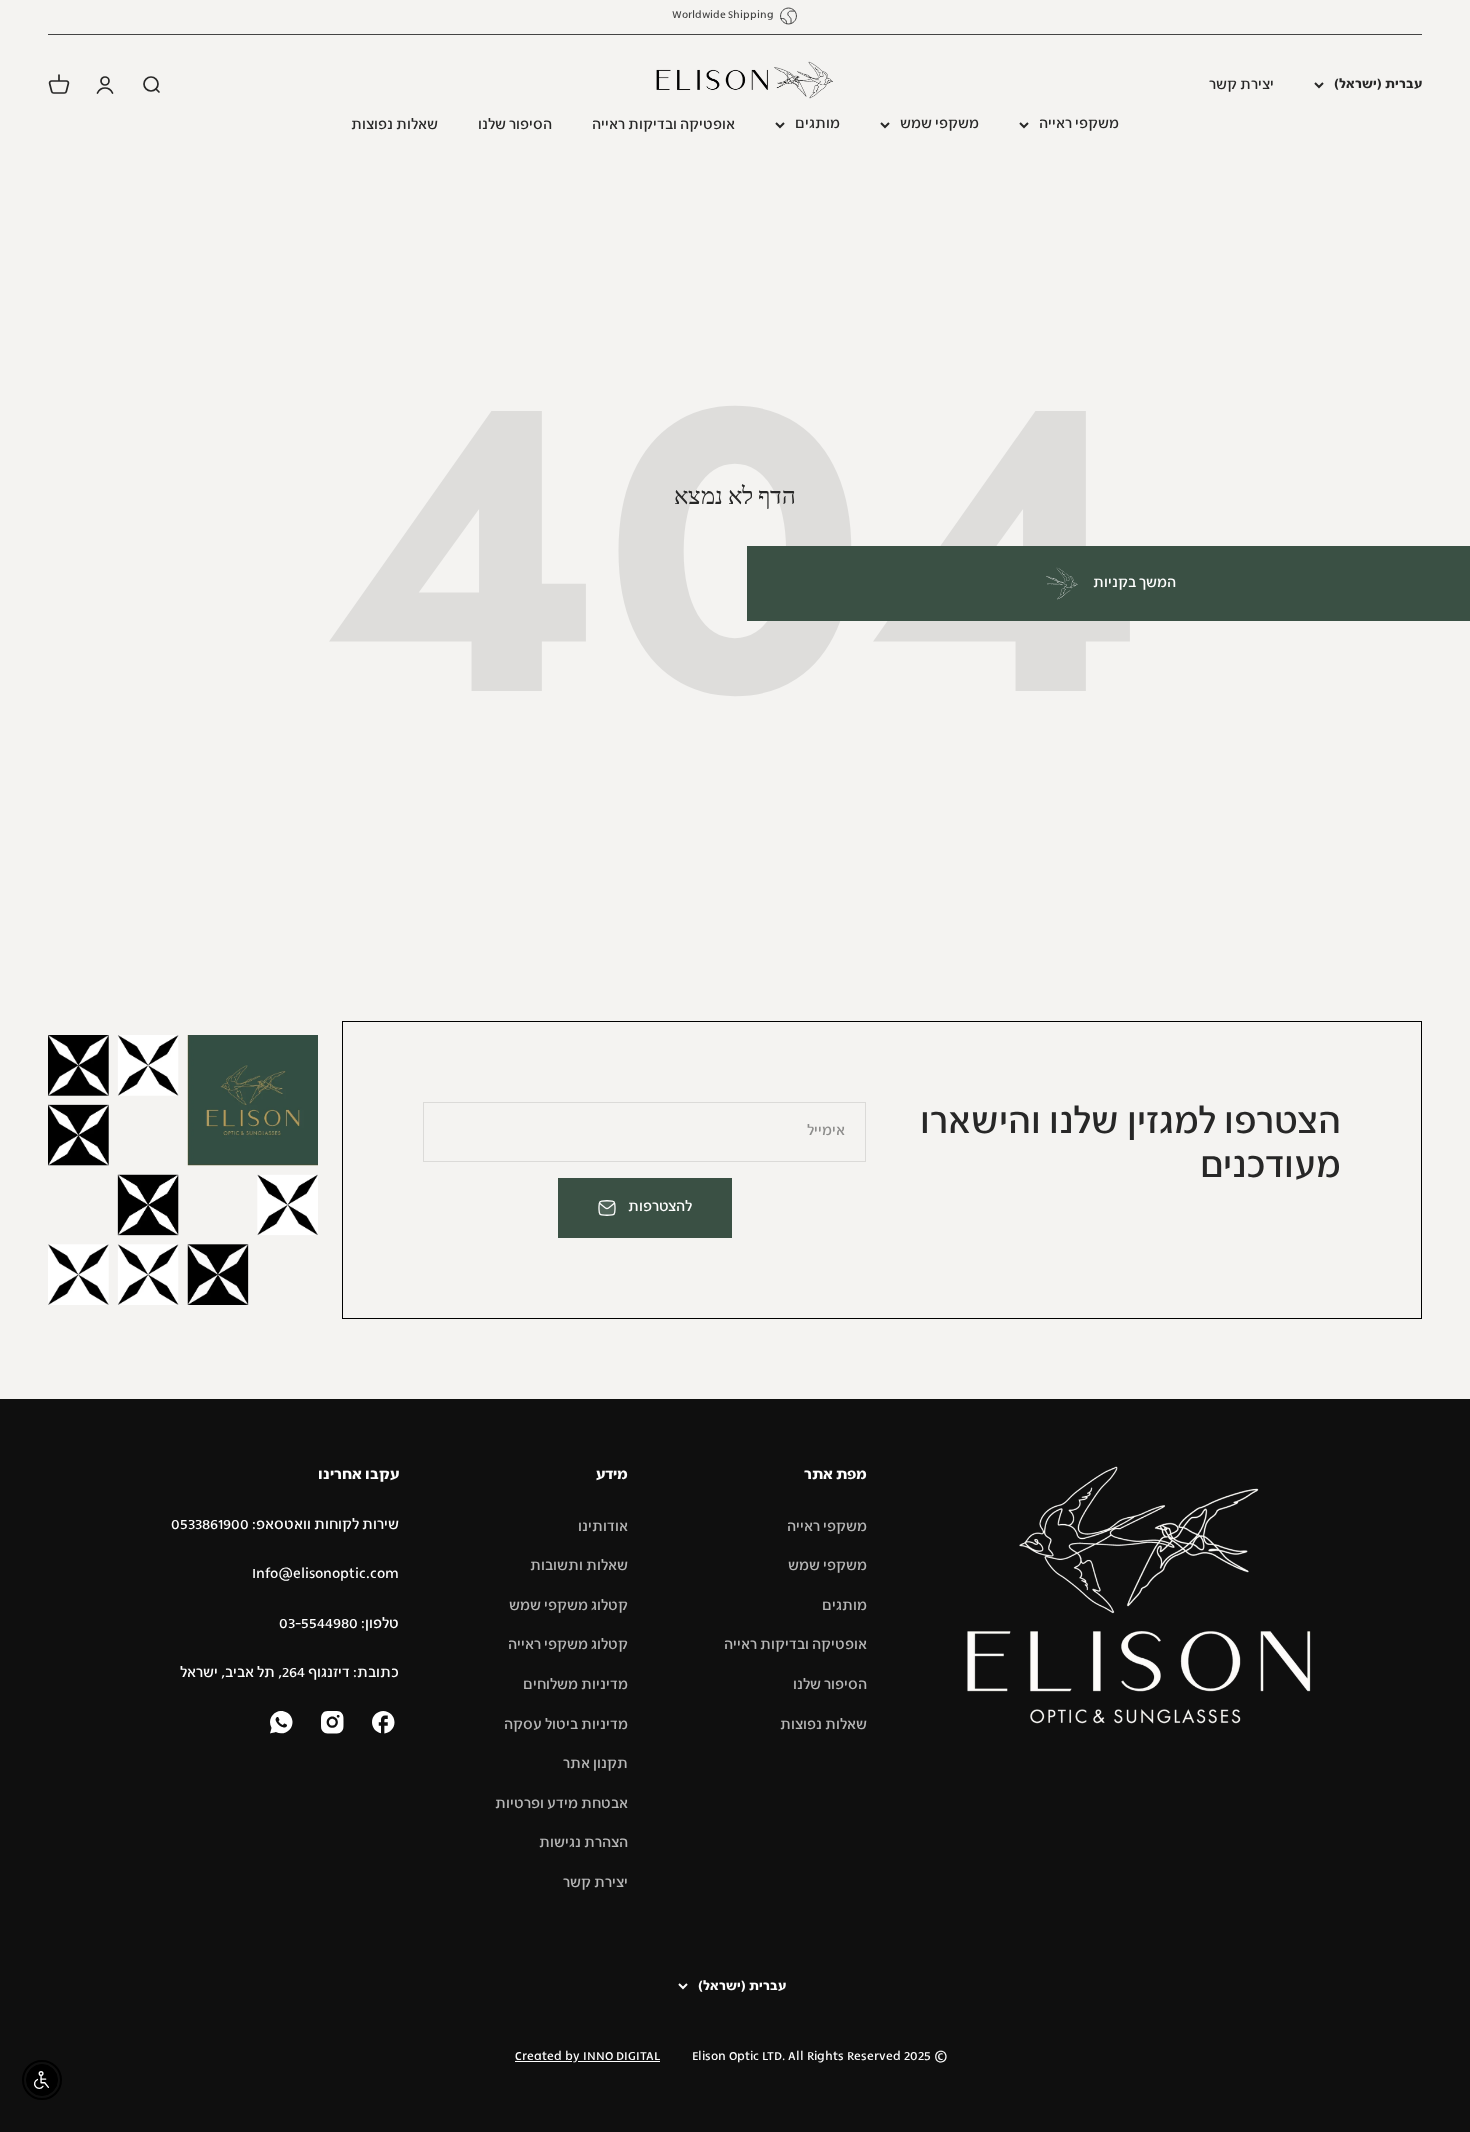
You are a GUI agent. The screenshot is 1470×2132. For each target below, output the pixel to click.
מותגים (817, 124)
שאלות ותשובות (579, 1566)
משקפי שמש (939, 124)
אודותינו (603, 1527)
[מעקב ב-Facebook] (385, 1724)
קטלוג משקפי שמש (568, 1606)
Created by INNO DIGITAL (587, 2057)
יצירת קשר (1241, 85)
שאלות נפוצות (394, 125)
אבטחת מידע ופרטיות (561, 1804)
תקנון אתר (595, 1764)
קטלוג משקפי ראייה (568, 1645)
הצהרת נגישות (583, 1843)
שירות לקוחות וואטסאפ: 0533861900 (285, 1525)
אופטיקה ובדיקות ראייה (663, 125)
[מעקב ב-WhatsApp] (283, 1724)
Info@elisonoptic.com (325, 1574)
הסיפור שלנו (515, 125)
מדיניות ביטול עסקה (566, 1725)
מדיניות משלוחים (575, 1685)
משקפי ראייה (1079, 124)
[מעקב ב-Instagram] (334, 1724)
